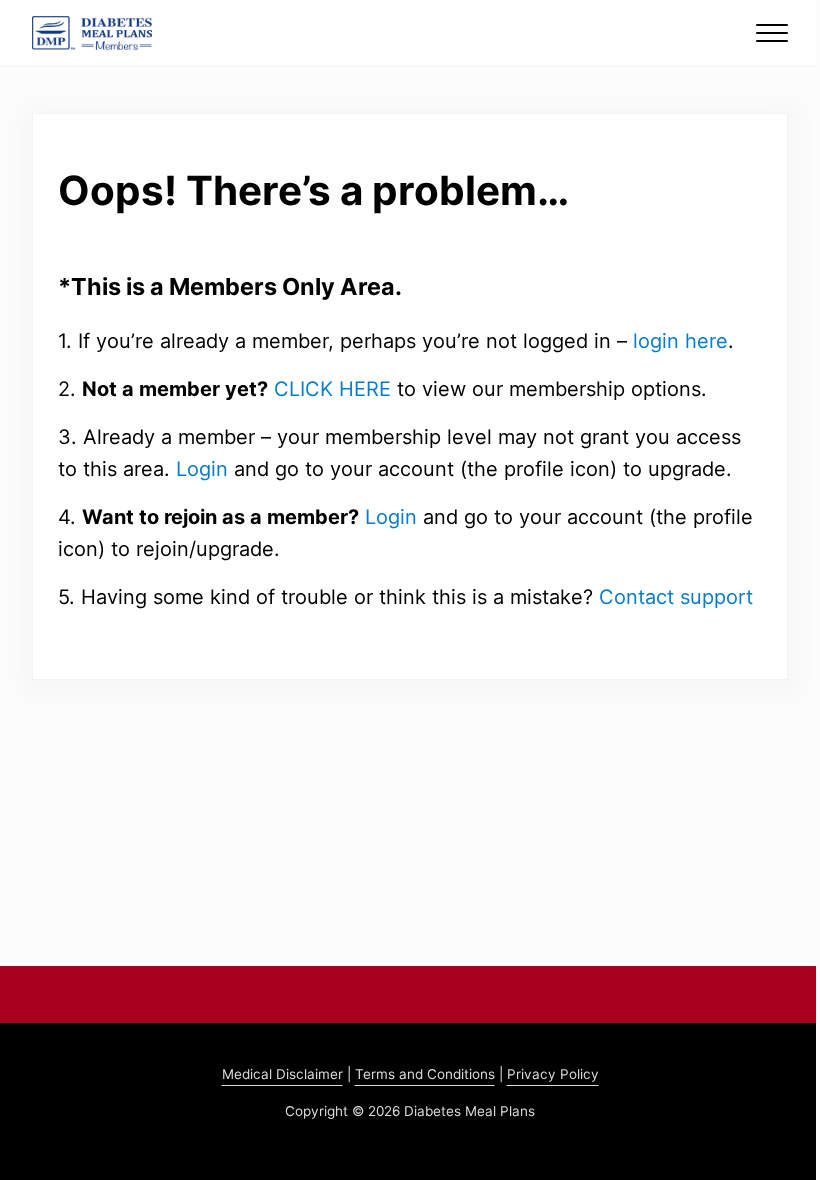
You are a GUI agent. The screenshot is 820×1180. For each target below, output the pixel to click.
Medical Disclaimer (282, 1074)
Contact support (676, 597)
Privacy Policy (553, 1074)
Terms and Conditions (425, 1074)
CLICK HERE (332, 389)
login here (680, 341)
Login (202, 469)
